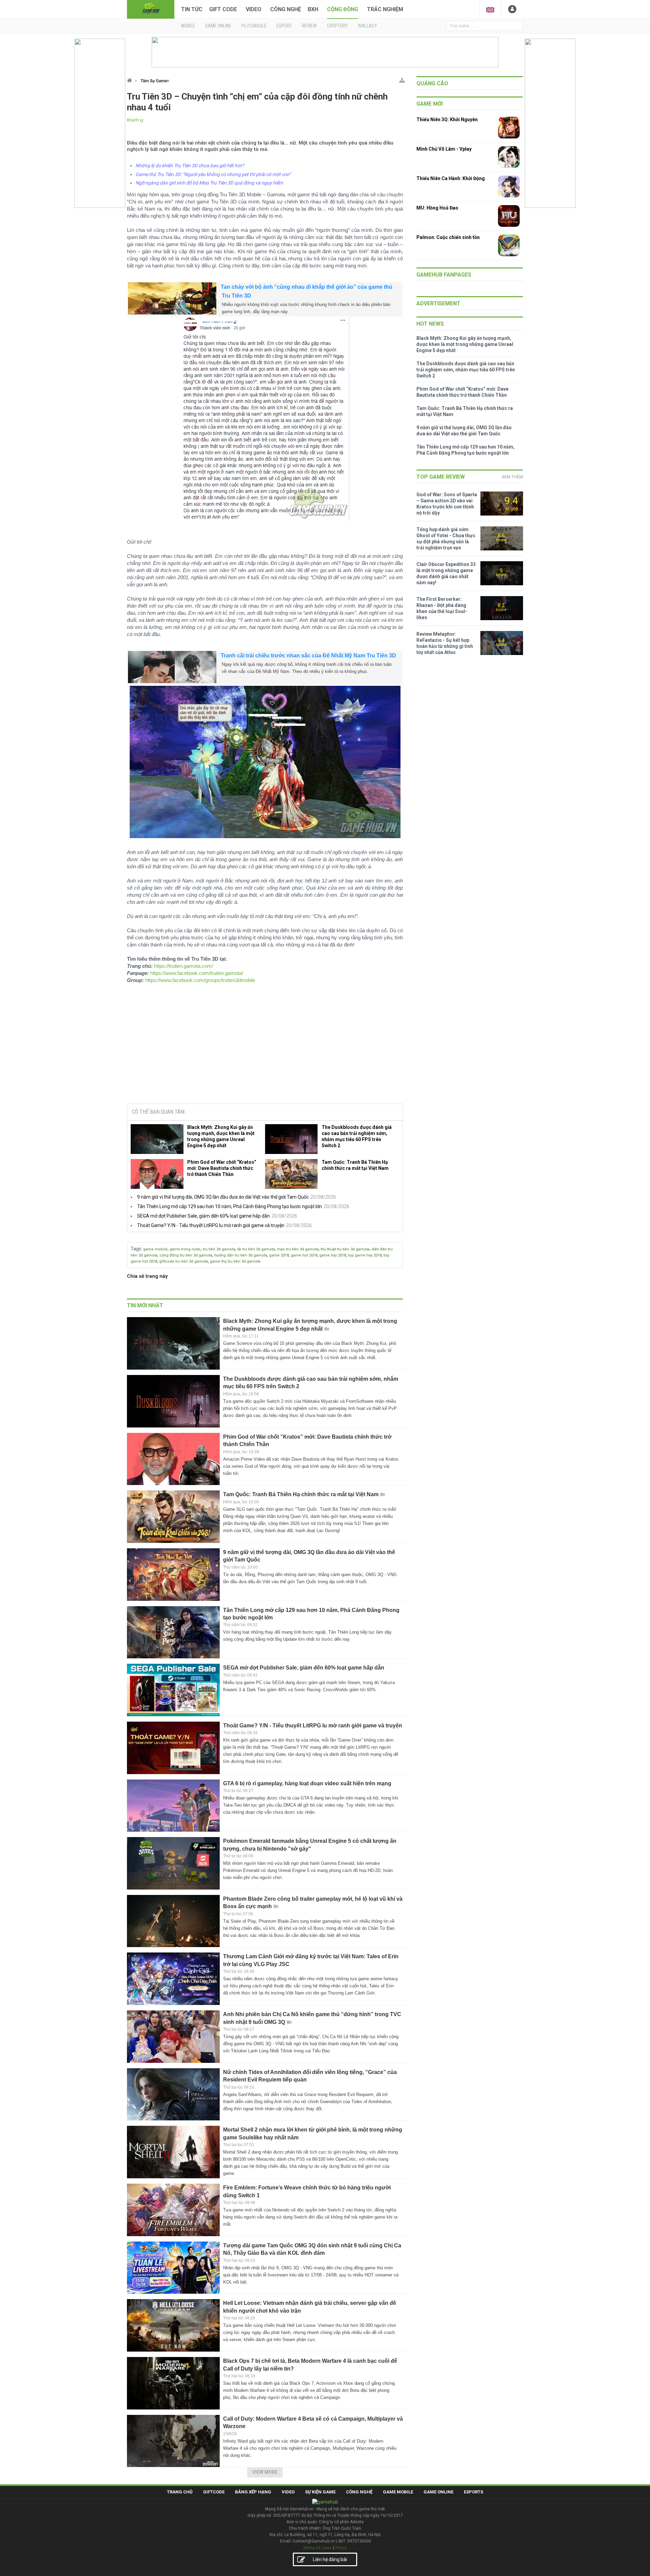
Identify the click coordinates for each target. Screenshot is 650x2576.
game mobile (155, 1249)
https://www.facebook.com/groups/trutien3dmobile (200, 980)
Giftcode (214, 2492)
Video (254, 9)
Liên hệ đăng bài (330, 2559)
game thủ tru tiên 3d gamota (235, 1261)
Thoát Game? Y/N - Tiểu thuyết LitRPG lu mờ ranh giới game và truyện (211, 1225)
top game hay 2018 (365, 1255)
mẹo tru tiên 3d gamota (298, 1249)
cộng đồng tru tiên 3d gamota (186, 1255)
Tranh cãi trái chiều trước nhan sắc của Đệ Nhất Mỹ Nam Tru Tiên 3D (308, 656)
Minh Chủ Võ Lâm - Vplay (444, 149)
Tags (136, 1249)
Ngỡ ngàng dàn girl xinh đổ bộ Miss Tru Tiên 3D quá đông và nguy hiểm (209, 183)
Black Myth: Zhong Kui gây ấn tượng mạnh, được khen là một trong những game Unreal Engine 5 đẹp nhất (221, 1136)
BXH (313, 9)
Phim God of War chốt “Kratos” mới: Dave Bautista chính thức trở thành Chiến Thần (222, 1168)
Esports (473, 2492)
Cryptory (337, 26)
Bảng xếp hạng (253, 2492)
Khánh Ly (135, 120)
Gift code (223, 9)
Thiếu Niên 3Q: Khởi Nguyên (447, 119)
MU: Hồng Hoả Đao (437, 208)
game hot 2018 (304, 1255)
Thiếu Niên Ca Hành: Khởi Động (451, 178)
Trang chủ (180, 2492)
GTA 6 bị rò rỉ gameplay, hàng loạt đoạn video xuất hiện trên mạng (307, 1783)
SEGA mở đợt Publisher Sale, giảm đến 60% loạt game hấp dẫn (203, 1216)
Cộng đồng (343, 9)
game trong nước (185, 1249)
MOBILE (188, 26)
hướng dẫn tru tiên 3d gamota (241, 1255)
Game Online (438, 2492)
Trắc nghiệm (385, 9)
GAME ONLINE (218, 26)
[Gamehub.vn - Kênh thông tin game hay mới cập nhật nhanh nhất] (151, 9)
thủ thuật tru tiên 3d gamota (345, 1249)
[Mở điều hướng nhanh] (402, 79)
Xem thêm (512, 477)
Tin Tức (192, 9)
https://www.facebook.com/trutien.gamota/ (197, 973)
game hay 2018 (333, 1255)
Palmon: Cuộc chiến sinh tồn (448, 237)
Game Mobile (398, 2492)
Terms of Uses (317, 2548)
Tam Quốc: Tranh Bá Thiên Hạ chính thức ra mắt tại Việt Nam (355, 1165)
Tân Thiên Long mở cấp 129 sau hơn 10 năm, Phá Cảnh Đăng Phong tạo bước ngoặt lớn (230, 1206)
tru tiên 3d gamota (219, 1249)
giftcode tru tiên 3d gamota (183, 1261)
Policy (341, 2548)
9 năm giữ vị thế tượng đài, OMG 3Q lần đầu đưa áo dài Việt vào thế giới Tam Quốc (223, 1197)
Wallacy (367, 26)
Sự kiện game (320, 2492)
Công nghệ (286, 9)
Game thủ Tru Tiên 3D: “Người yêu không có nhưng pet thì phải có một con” (213, 174)
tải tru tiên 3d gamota (256, 1249)
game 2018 (279, 1255)
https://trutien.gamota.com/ (183, 966)
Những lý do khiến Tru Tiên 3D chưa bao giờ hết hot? (190, 166)
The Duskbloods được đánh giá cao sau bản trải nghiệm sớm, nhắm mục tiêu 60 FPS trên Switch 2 (357, 1136)
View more (265, 2472)
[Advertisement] (265, 1047)
